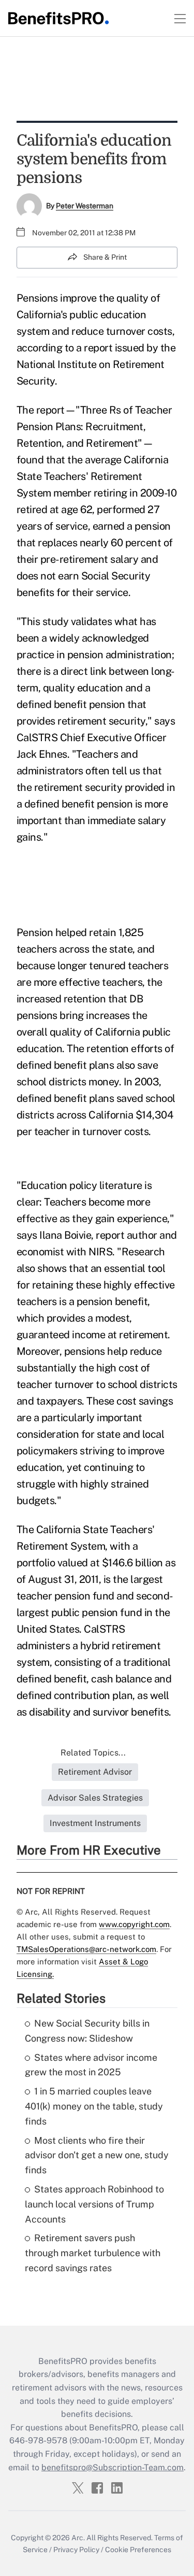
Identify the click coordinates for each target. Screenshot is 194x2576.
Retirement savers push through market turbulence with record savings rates (93, 2253)
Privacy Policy (76, 2550)
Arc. (78, 2538)
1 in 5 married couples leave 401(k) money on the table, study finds (94, 2106)
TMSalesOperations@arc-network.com (86, 1949)
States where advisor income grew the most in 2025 (91, 2065)
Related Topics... (93, 1753)
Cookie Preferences (138, 2550)
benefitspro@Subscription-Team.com (113, 2467)
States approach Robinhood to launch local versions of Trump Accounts (94, 2204)
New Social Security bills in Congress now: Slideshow (87, 2031)
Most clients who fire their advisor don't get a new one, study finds (97, 2155)
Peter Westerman (85, 206)
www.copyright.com (134, 1924)
